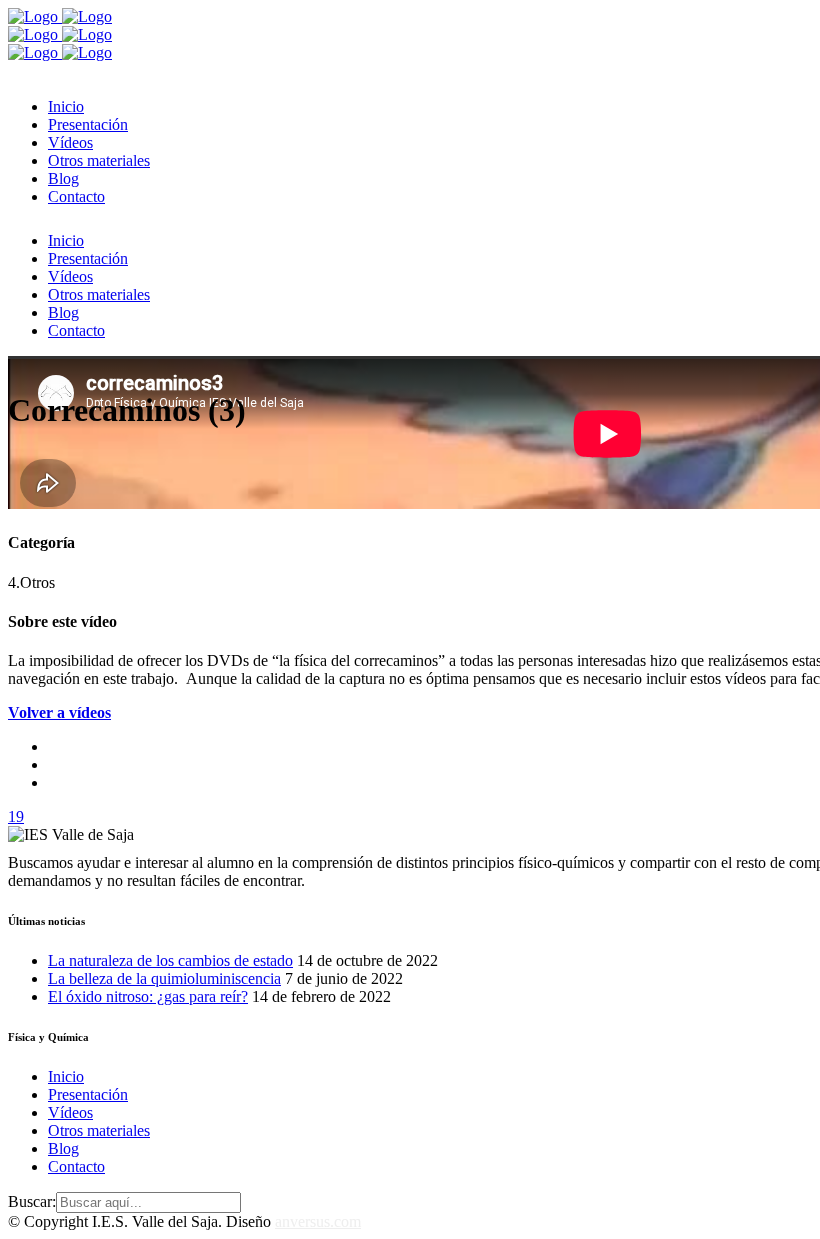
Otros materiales (99, 1130)
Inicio (66, 1076)
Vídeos (70, 1112)
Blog (63, 1148)
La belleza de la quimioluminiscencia (164, 978)
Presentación (88, 1094)
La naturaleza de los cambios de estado (170, 960)
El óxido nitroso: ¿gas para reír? (148, 996)
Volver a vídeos (59, 712)
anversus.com (318, 1221)
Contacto (76, 1166)
